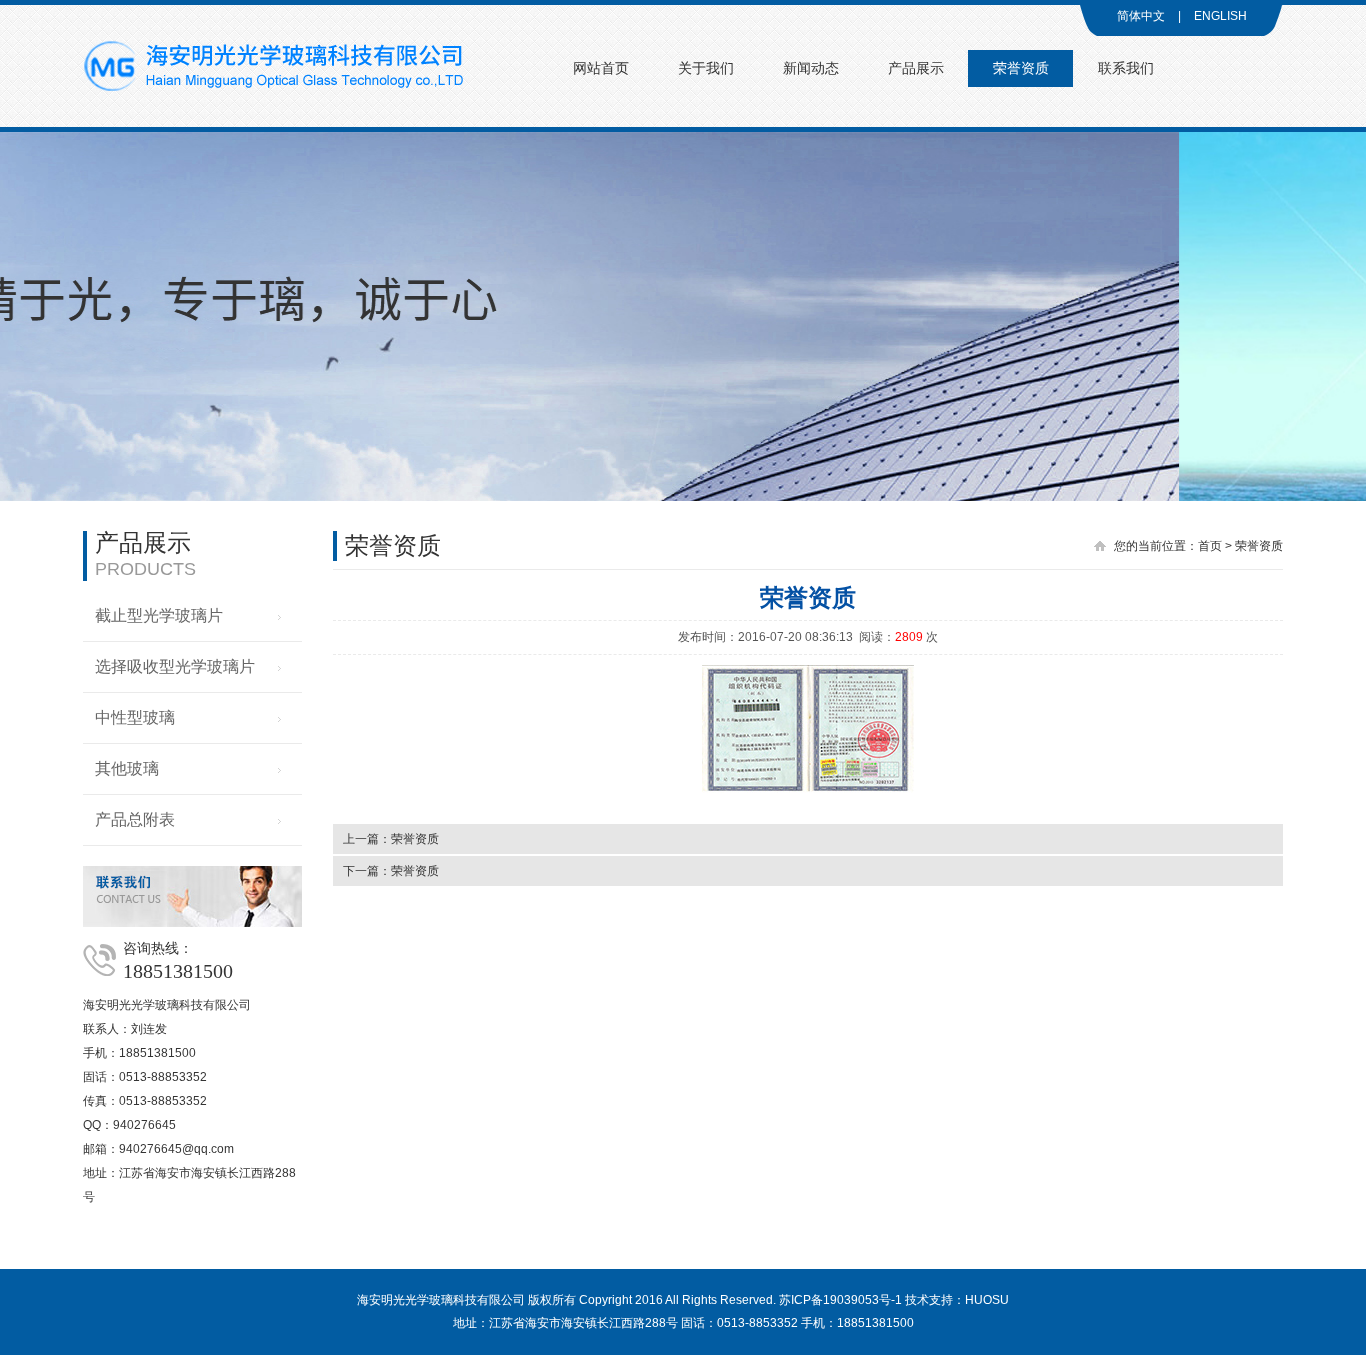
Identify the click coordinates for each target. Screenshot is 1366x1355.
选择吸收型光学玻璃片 (175, 666)
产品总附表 (135, 819)
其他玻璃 (127, 768)
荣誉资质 (1021, 68)
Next (1336, 302)
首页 (1210, 546)
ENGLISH (1220, 16)
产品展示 (916, 68)
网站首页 (601, 68)
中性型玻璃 (135, 717)
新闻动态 (811, 68)
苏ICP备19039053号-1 (840, 1300)
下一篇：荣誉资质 (391, 871)
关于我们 (706, 68)
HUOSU (987, 1300)
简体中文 (1141, 16)
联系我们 (1126, 68)
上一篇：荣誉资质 (391, 839)
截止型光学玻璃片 (159, 615)
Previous (30, 302)
